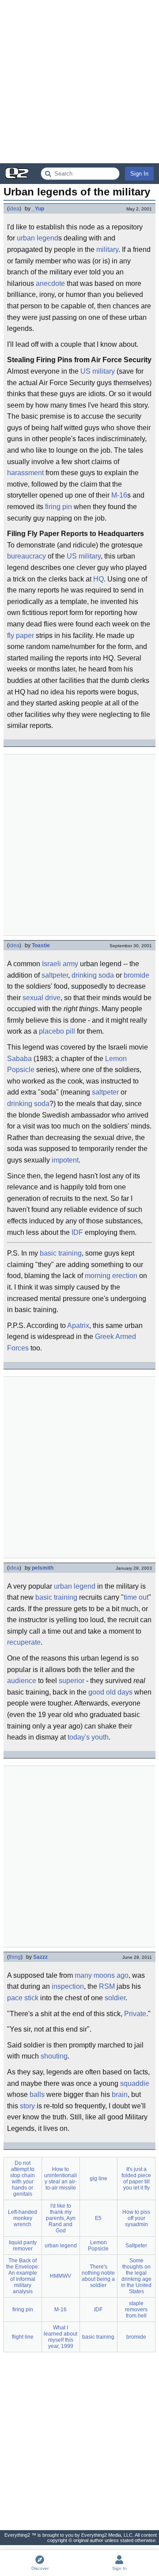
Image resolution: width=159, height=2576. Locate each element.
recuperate (24, 1642)
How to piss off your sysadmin (136, 2218)
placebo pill (57, 1031)
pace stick (23, 1998)
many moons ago (102, 1975)
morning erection (111, 1276)
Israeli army (60, 964)
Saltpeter (136, 2246)
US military (98, 371)
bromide (136, 975)
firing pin (59, 507)
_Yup (38, 209)
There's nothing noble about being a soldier (98, 2276)
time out (136, 1597)
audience (22, 1681)
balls (37, 2094)
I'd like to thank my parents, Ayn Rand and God (61, 2218)
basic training (61, 1253)
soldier (115, 1998)
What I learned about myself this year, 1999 (61, 2337)
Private (135, 2014)
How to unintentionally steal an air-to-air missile (61, 2179)
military (107, 249)
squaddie (135, 2083)
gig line (98, 2179)
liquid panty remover (23, 2246)
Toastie (41, 945)
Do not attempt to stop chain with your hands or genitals (23, 2179)
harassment (25, 473)
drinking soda (93, 975)
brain (120, 2094)
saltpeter (55, 975)
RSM (107, 1986)
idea (14, 209)
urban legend (38, 238)
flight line (23, 2337)
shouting (54, 2056)
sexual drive (42, 998)
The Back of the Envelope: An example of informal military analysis (23, 2276)
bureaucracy (26, 556)
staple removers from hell (136, 2310)
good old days (110, 1692)
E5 (98, 2218)
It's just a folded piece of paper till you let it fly (136, 2179)
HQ (98, 579)
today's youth (88, 1737)
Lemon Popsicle (98, 2246)
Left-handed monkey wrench (23, 2218)
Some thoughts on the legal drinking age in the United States (136, 2276)
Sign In (139, 174)
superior (72, 1681)
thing (15, 1957)
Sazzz (40, 1957)
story (27, 2106)
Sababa (19, 1059)
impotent (65, 1160)
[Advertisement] (79, 82)
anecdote (50, 283)
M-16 (119, 495)
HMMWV (61, 2276)
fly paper (21, 636)
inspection (68, 1986)
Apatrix (78, 1325)
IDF (77, 1232)
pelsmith (43, 1568)
